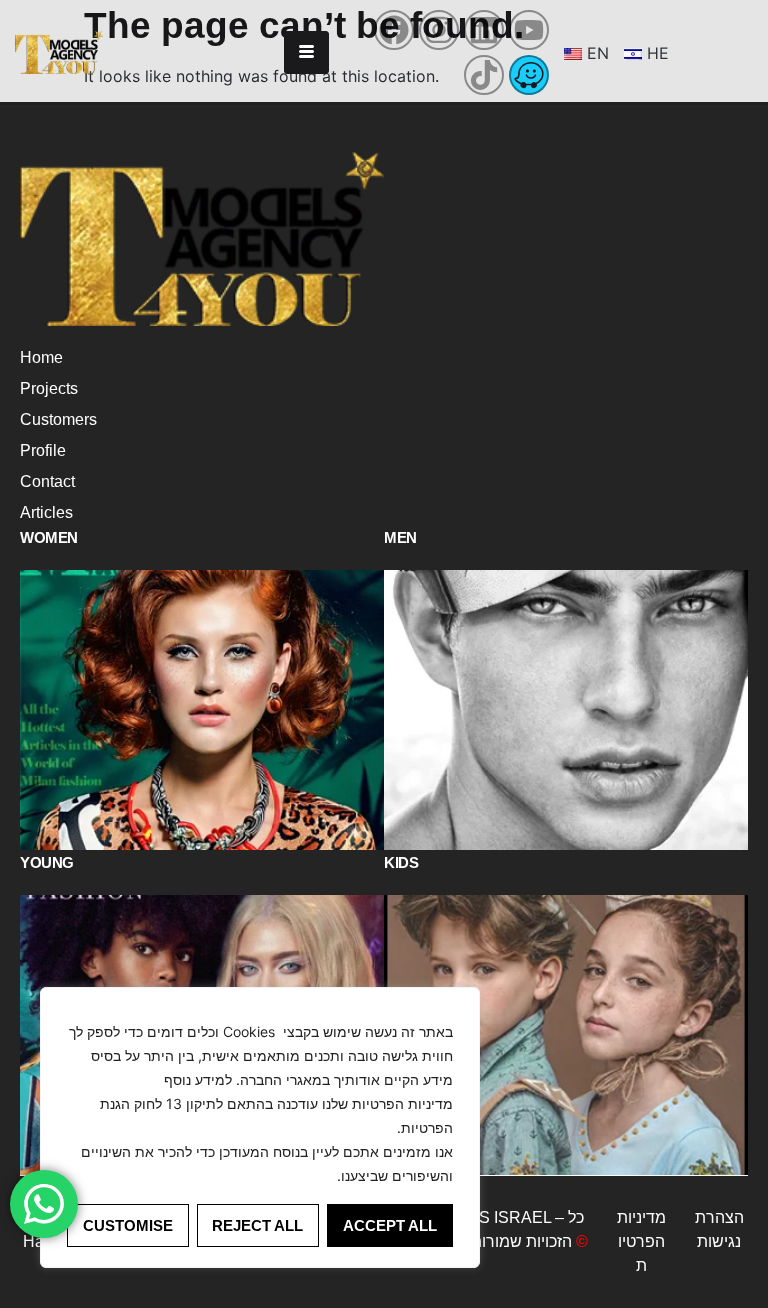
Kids (401, 862)
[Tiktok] (484, 75)
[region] (260, 1127)
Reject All (257, 1225)
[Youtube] (529, 30)
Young (47, 862)
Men (400, 537)
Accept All (390, 1225)
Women (49, 537)
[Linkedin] (484, 30)
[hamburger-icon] (306, 52)
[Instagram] (439, 30)
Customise (128, 1225)
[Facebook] (394, 30)
